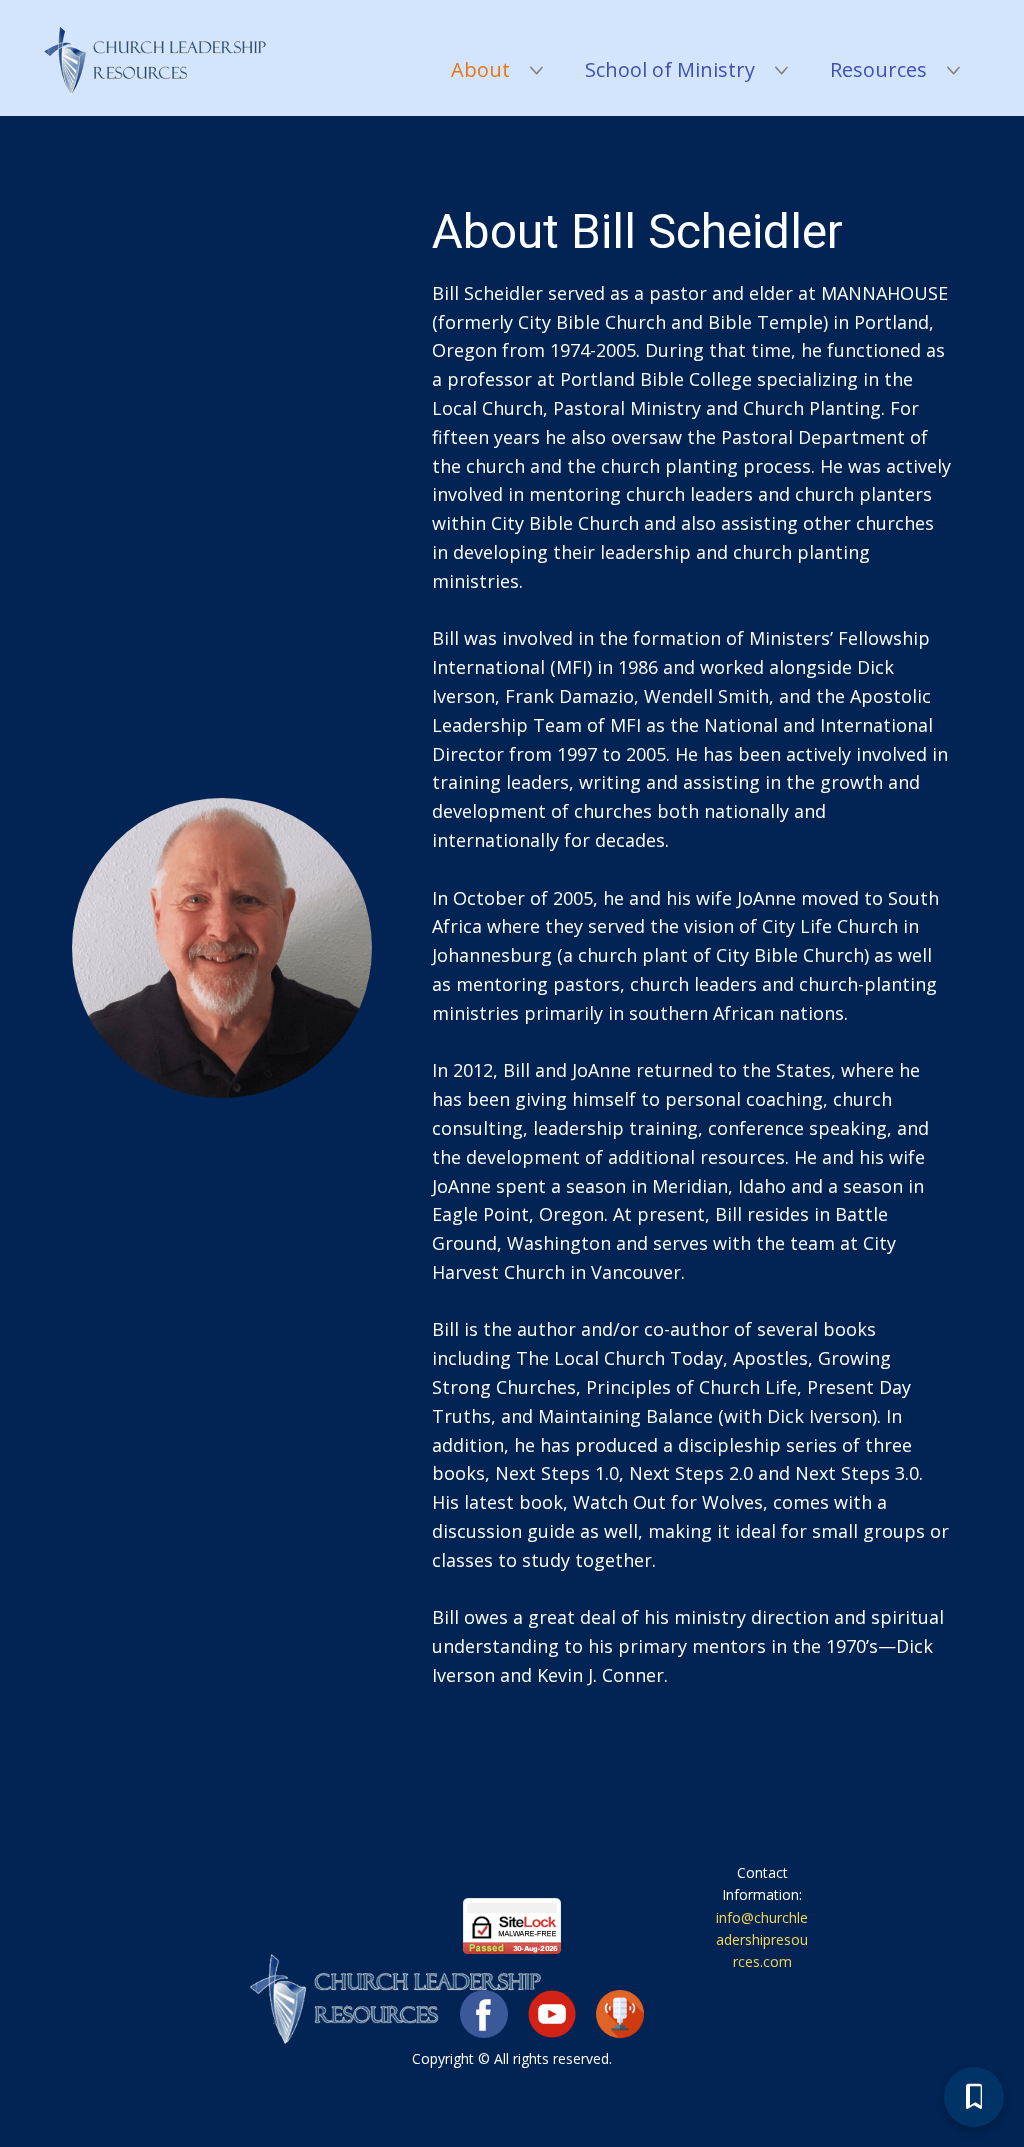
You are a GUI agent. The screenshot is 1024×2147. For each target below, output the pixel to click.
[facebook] (484, 2014)
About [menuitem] (480, 69)
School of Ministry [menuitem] (670, 69)
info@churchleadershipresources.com (762, 1940)
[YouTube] (552, 2014)
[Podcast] (620, 2014)
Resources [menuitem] (878, 69)
